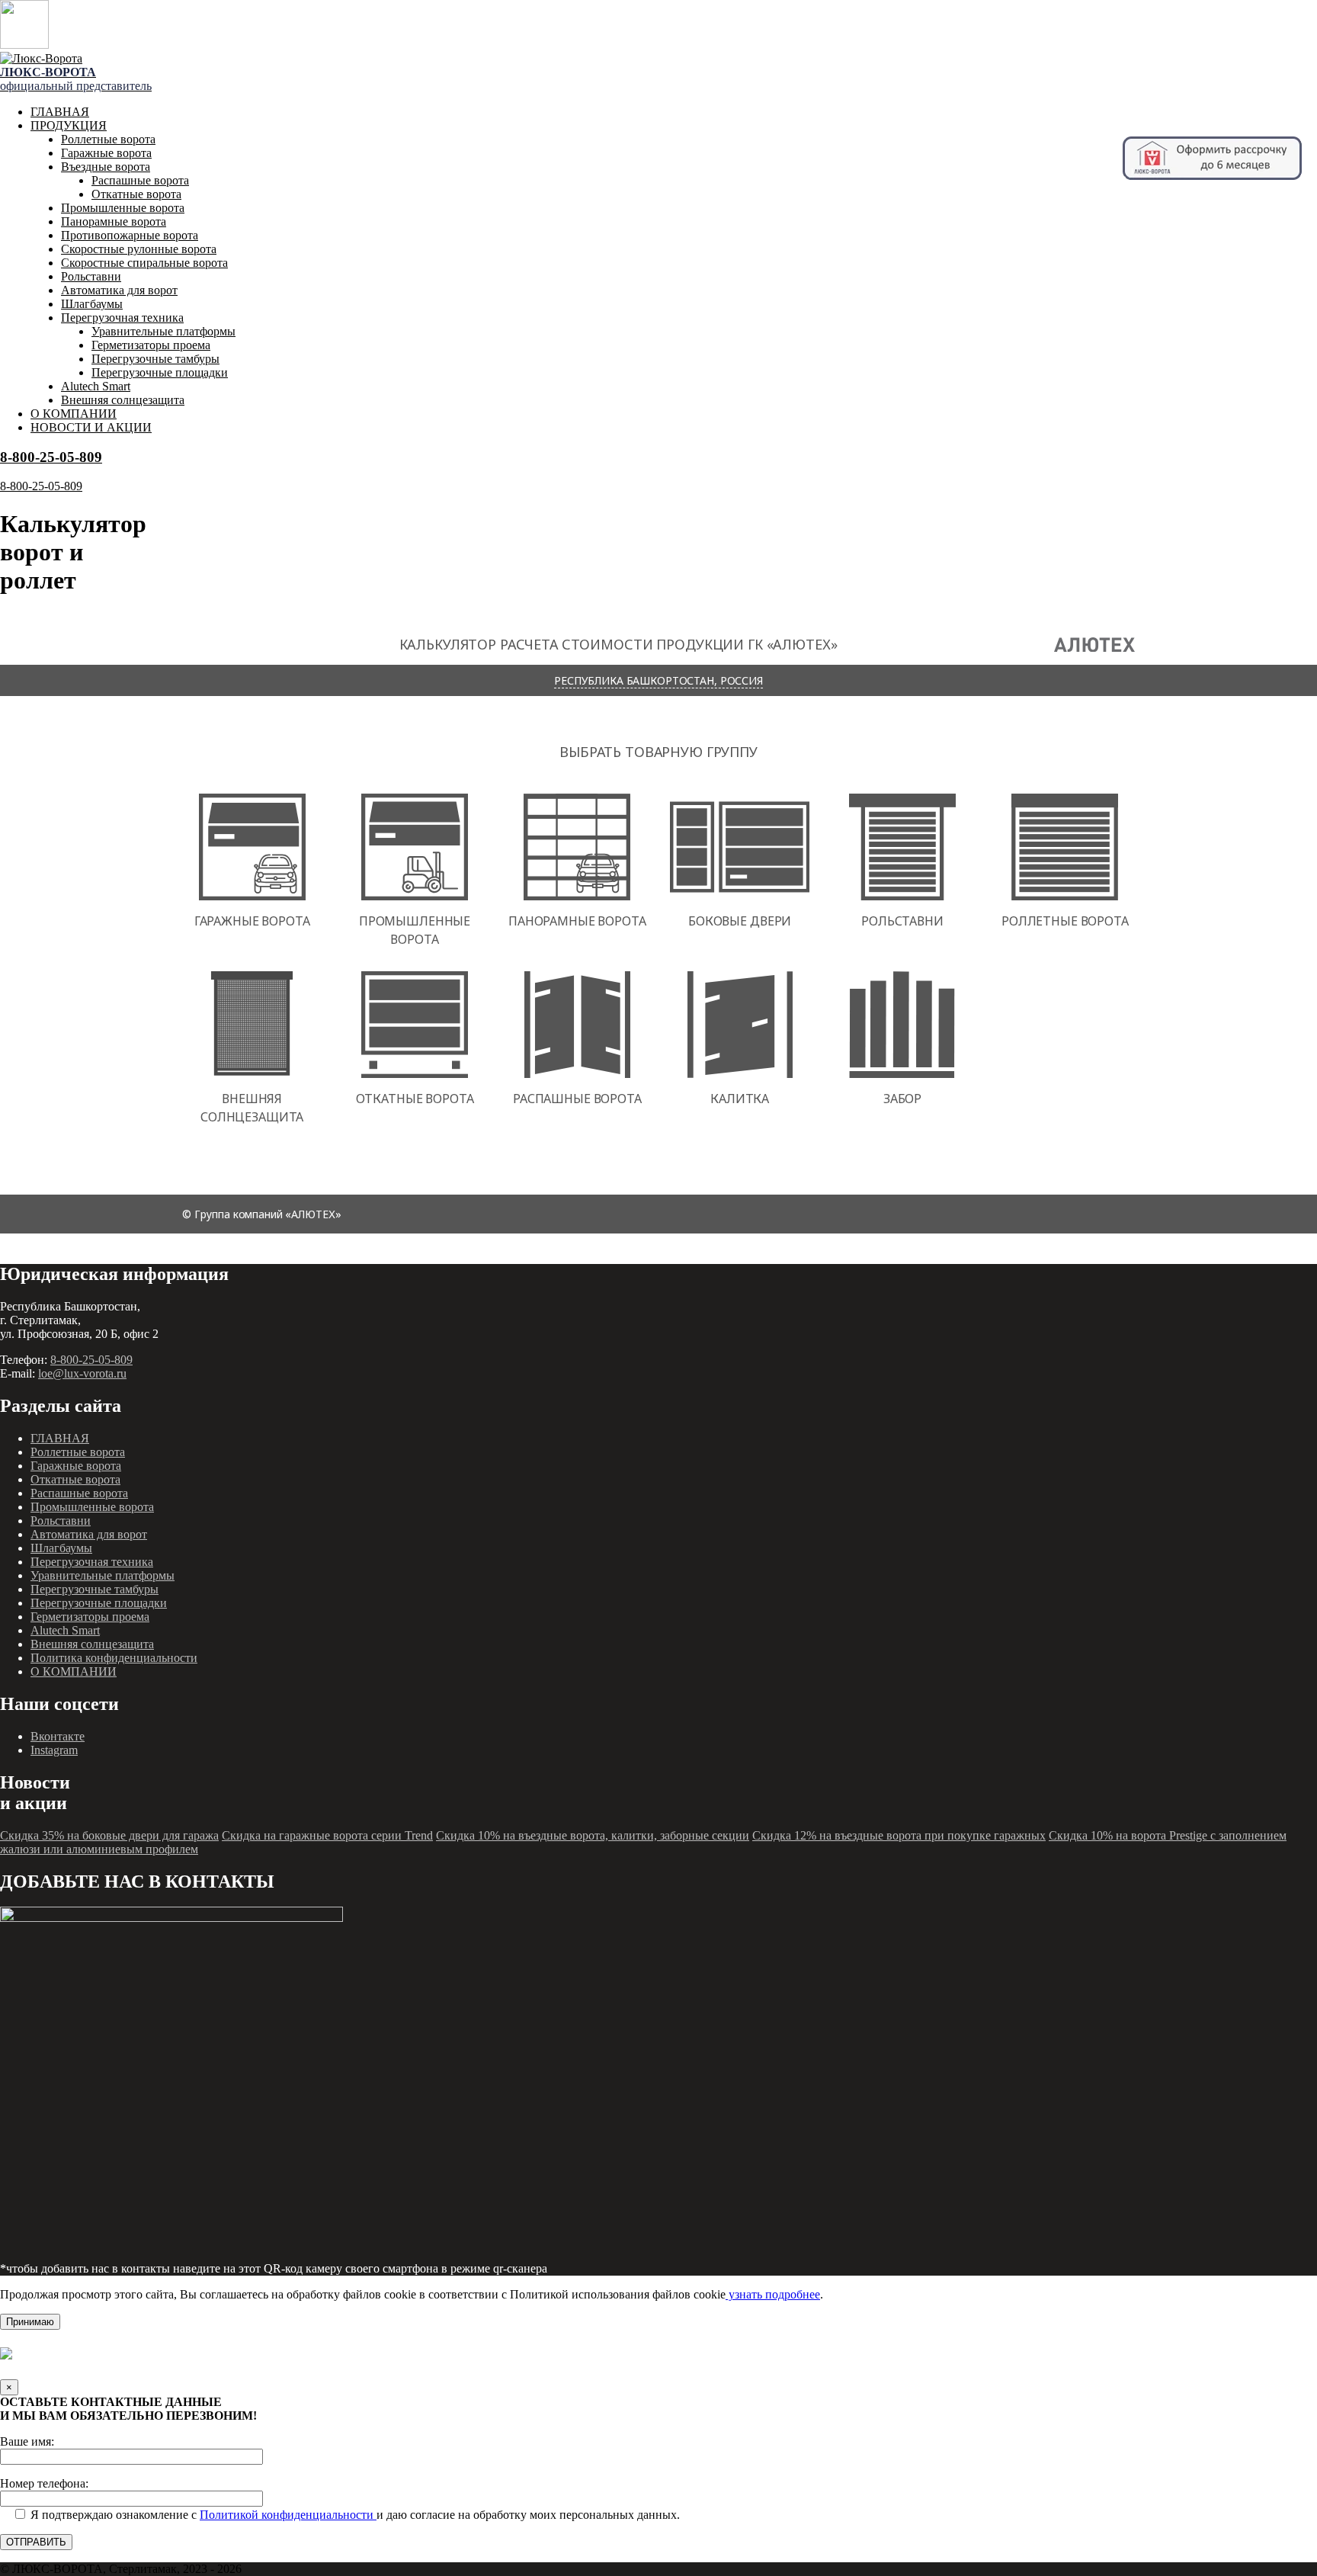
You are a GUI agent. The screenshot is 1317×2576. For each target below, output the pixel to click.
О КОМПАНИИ (74, 414)
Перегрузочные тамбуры (155, 359)
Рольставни (91, 276)
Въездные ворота (106, 167)
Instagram (54, 1750)
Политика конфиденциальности (114, 1658)
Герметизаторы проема (151, 345)
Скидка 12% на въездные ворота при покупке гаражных (899, 1835)
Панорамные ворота (114, 221)
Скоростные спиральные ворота (144, 263)
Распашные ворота (140, 180)
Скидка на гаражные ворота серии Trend (327, 1835)
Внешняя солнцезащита (123, 400)
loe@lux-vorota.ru (82, 1373)
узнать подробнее (773, 2294)
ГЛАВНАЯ (60, 112)
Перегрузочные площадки (160, 372)
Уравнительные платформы (163, 331)
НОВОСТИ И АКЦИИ (91, 427)
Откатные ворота (136, 194)
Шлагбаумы (92, 304)
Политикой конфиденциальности (288, 2515)
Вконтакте (58, 1736)
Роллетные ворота (108, 139)
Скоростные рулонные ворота (139, 249)
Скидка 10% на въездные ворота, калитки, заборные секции (593, 1835)
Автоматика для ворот (119, 290)
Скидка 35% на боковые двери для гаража (109, 1835)
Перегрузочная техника (122, 318)
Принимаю (30, 2322)
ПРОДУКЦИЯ (69, 125)
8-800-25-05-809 (51, 457)
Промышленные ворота (123, 208)
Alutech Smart (96, 386)
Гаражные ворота (106, 153)
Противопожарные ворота (130, 235)
